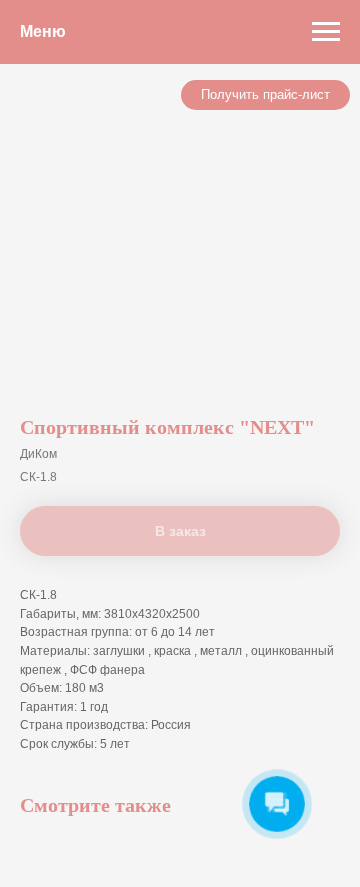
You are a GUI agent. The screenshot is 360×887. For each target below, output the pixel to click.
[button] (265, 95)
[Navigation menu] (326, 32)
